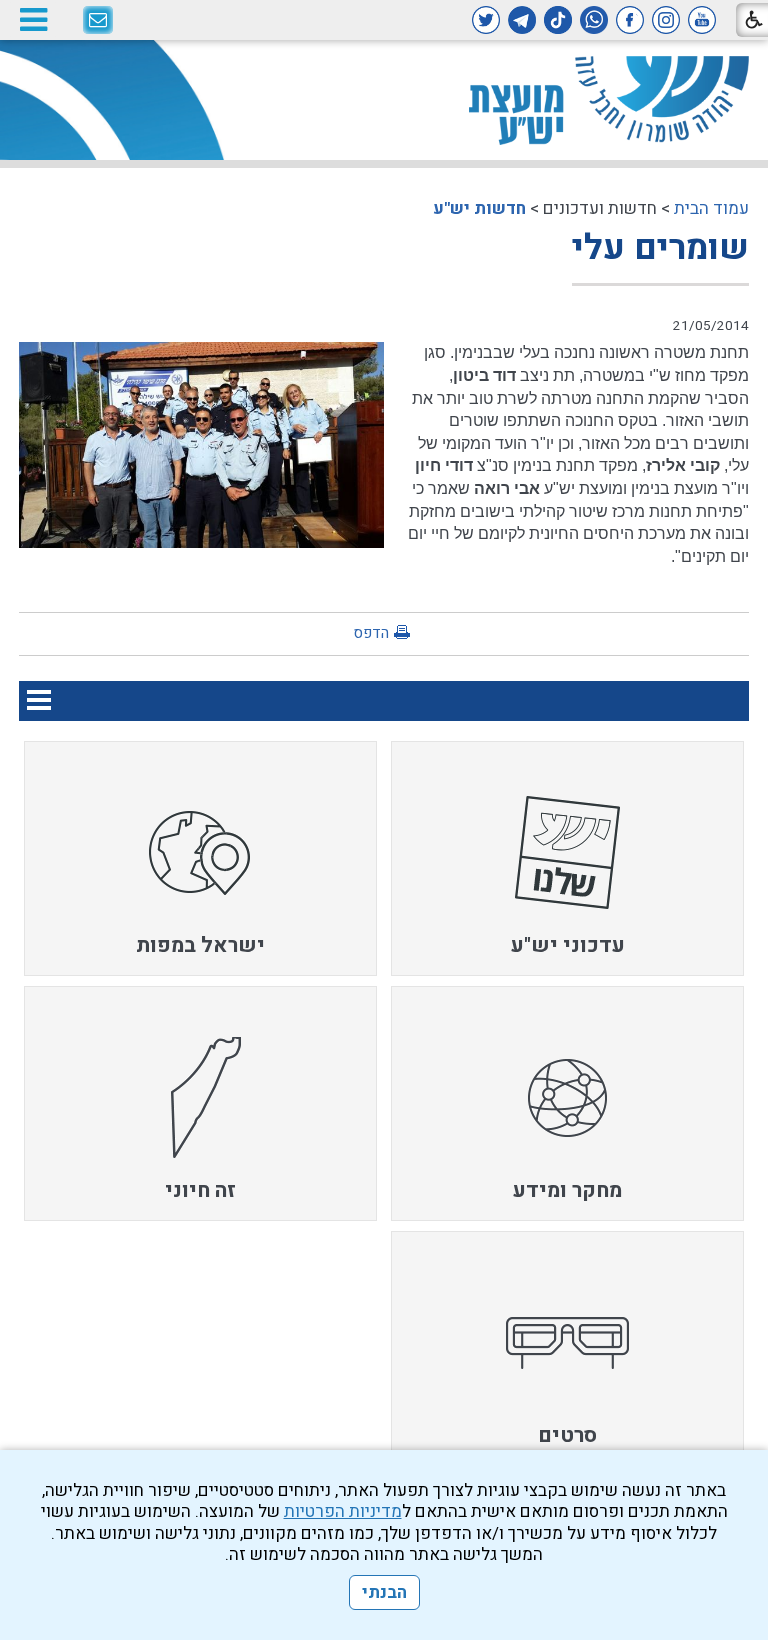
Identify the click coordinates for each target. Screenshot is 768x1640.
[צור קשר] (98, 21)
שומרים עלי (660, 248)
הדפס (371, 633)
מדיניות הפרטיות (343, 1511)
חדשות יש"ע (479, 208)
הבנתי (384, 1592)
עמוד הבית (711, 208)
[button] (33, 19)
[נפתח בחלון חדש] (702, 20)
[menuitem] (567, 858)
